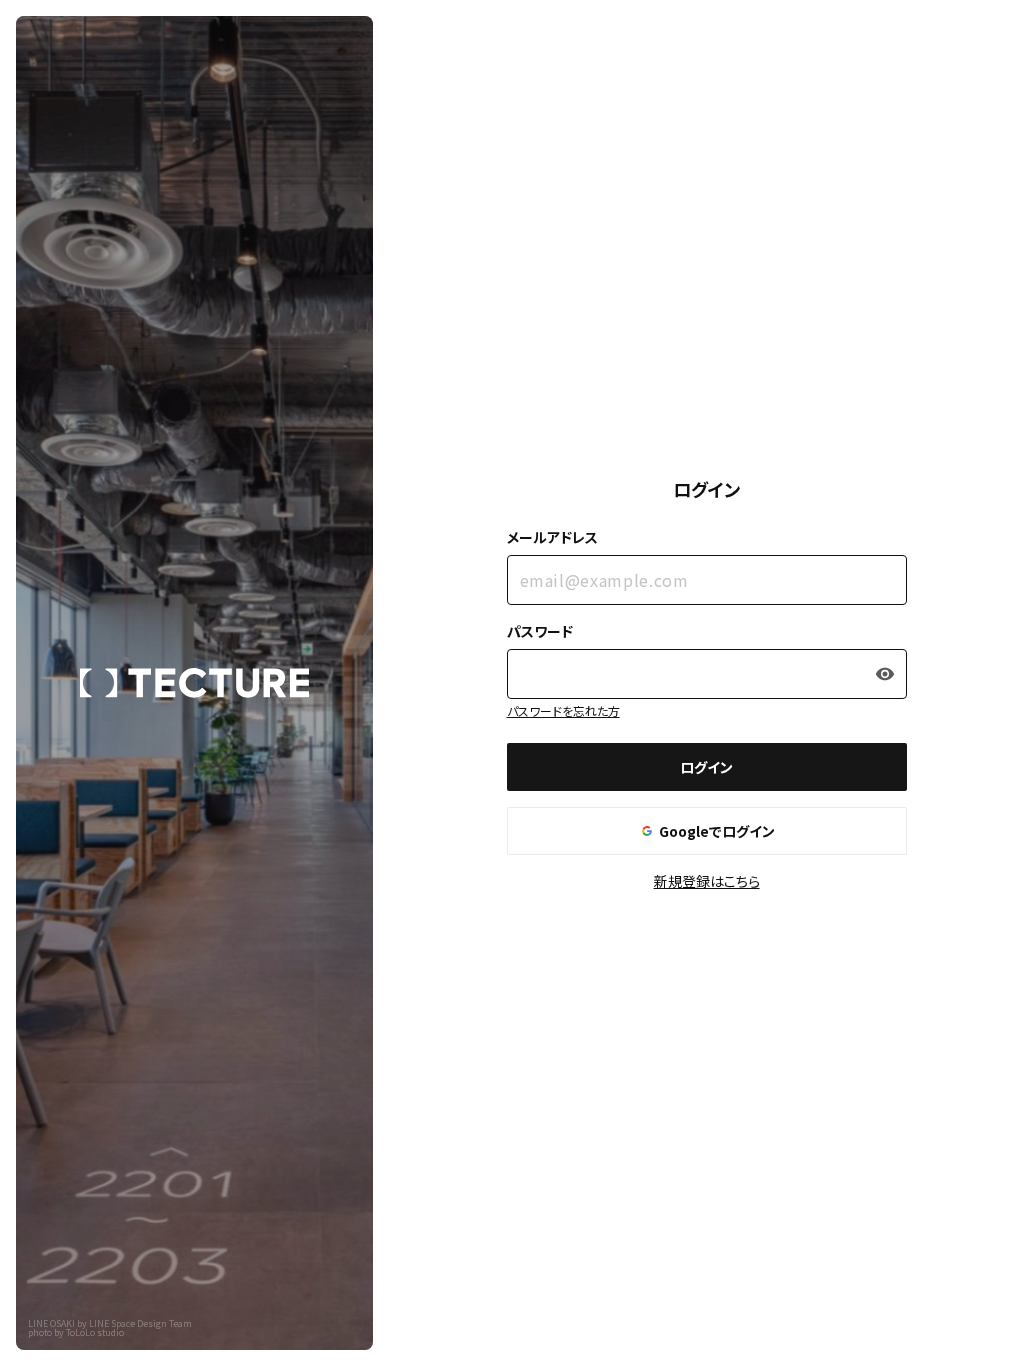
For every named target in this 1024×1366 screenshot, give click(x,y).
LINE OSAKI (51, 1323)
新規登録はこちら (707, 881)
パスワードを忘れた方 (563, 710)
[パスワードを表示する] (885, 674)
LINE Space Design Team (140, 1323)
